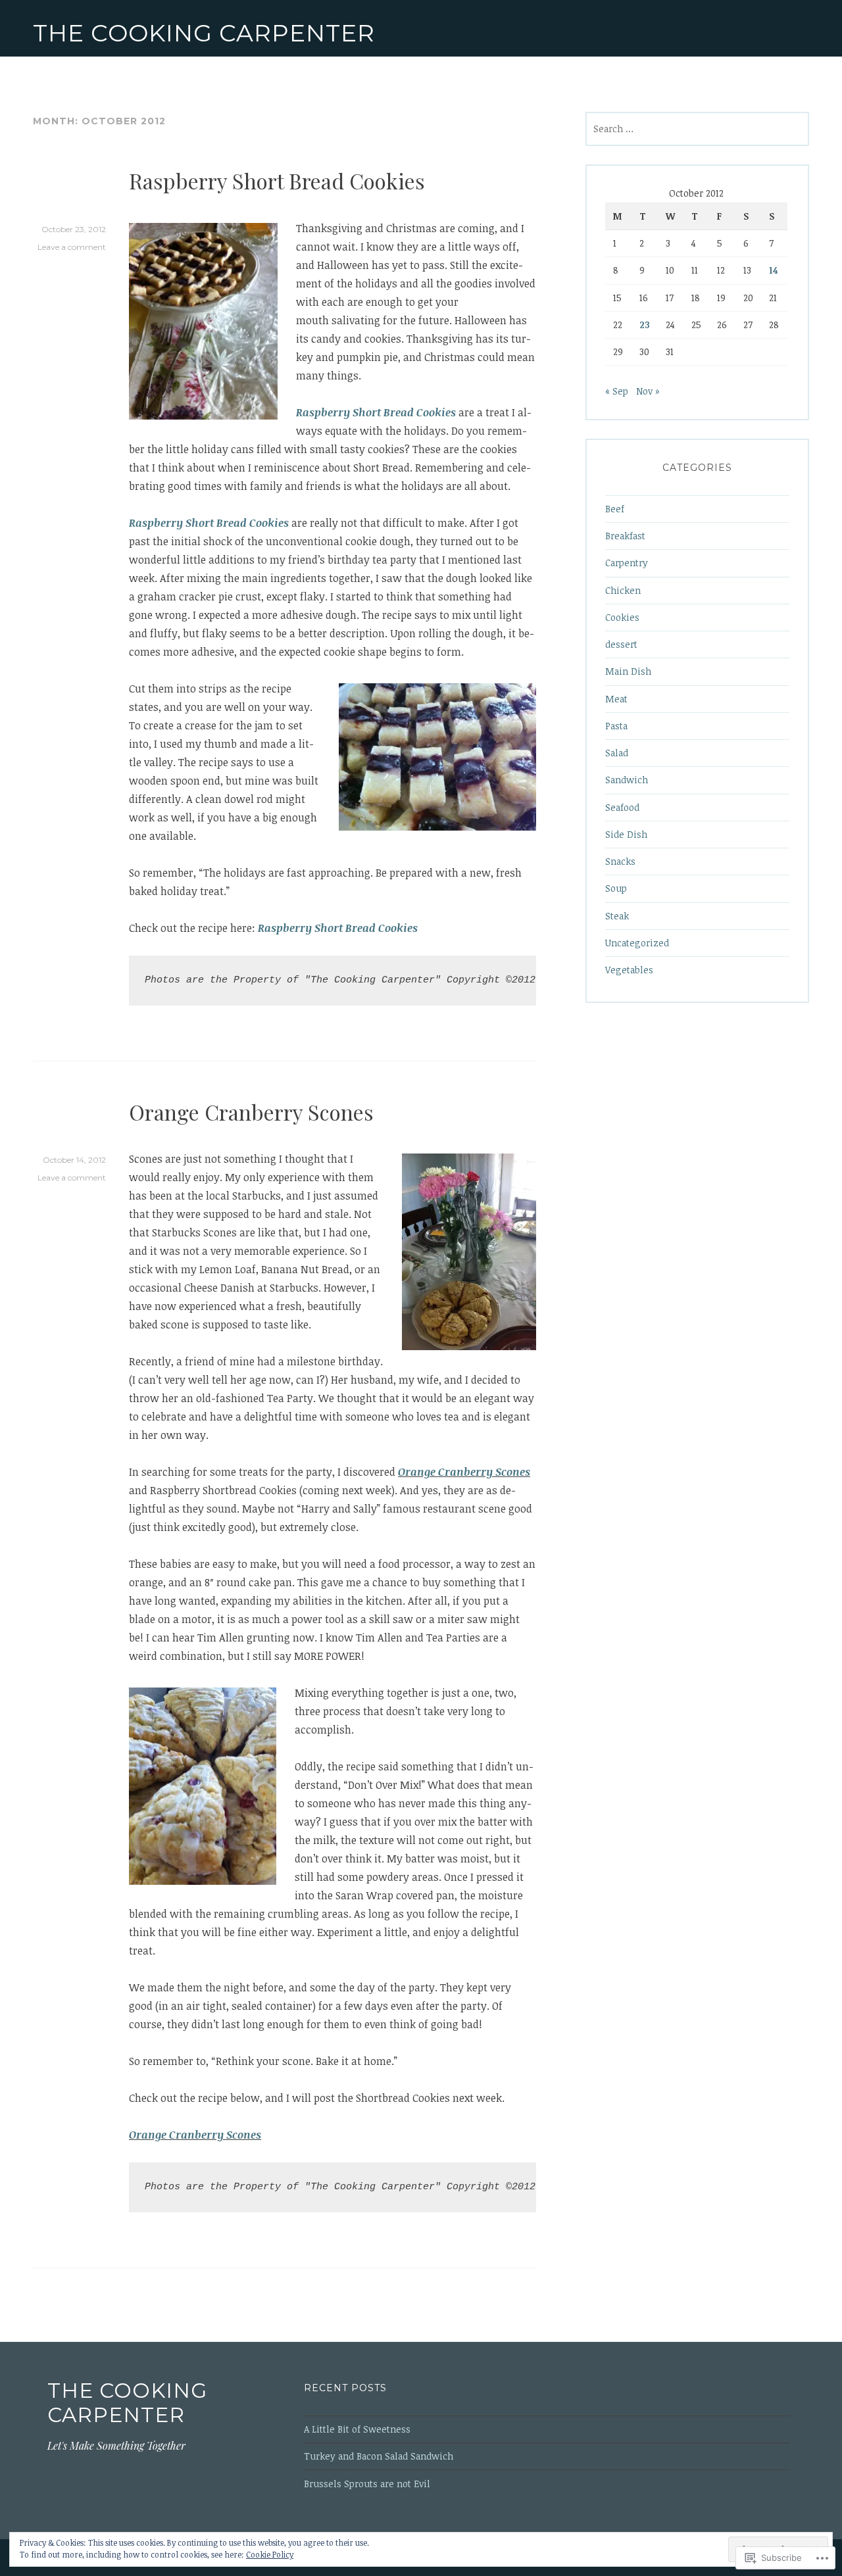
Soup (616, 888)
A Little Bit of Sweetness (357, 2429)
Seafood (622, 807)
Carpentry (627, 563)
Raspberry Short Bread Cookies (277, 181)
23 (645, 325)
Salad (617, 753)
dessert (621, 644)
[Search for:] (697, 129)
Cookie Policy (270, 2554)
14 (773, 270)
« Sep (617, 391)
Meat (616, 699)
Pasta (616, 726)
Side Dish (626, 834)
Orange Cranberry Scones (251, 1112)
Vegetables (629, 970)
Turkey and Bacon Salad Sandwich (379, 2456)
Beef (615, 509)
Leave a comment (72, 247)
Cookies (622, 617)
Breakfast (625, 536)
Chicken (623, 590)
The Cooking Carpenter (204, 33)
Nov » (648, 391)
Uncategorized (637, 943)
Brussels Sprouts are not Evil (367, 2484)
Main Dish (628, 671)
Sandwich (627, 780)
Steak (617, 916)
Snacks (620, 861)
